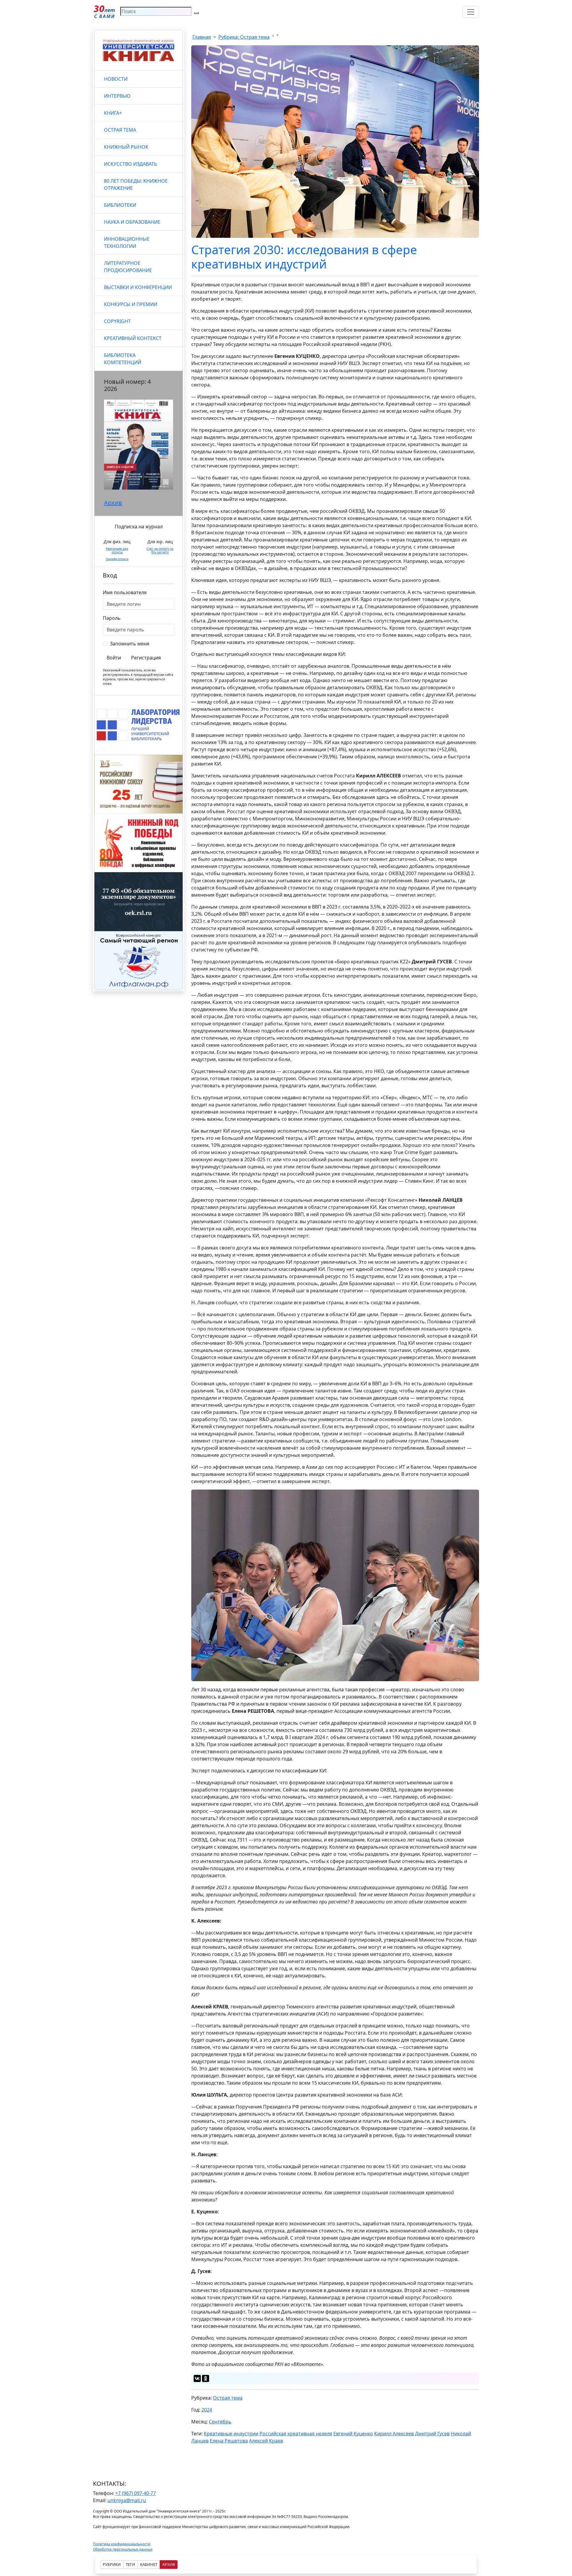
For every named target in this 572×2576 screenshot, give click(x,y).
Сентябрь (220, 2422)
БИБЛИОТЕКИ (120, 205)
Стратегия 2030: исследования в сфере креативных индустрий (304, 257)
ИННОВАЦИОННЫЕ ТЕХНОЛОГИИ (127, 243)
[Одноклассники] (206, 2378)
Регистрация (146, 658)
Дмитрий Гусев (432, 2434)
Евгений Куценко (353, 2434)
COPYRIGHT (117, 321)
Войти (114, 658)
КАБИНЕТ (149, 2564)
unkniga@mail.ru (127, 2500)
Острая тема (228, 2398)
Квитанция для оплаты (117, 550)
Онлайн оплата (117, 559)
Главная (202, 37)
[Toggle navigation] (471, 12)
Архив (113, 503)
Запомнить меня (130, 644)
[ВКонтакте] (197, 2378)
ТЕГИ (130, 2564)
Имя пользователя (125, 592)
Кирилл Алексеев (394, 2434)
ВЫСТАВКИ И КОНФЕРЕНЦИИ (138, 287)
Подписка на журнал (139, 527)
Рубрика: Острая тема (244, 37)
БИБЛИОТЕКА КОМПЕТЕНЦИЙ (123, 359)
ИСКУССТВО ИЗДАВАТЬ (130, 164)
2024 (207, 2410)
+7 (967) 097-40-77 (136, 2493)
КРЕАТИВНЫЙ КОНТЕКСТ (133, 338)
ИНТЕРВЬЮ (117, 96)
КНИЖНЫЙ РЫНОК (126, 147)
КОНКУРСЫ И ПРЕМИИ (131, 304)
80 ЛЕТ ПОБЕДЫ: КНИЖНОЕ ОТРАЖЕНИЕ (136, 184)
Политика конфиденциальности (122, 2544)
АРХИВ (169, 2564)
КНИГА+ (113, 113)
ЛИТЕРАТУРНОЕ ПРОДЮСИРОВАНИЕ (128, 267)
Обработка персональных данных (123, 2549)
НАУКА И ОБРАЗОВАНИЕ (132, 222)
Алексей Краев (266, 2441)
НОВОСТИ (116, 79)
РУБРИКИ (112, 2564)
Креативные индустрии (231, 2434)
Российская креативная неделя (296, 2434)
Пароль (112, 618)
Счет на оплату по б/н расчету (160, 550)
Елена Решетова (229, 2441)
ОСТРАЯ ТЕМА (120, 130)
